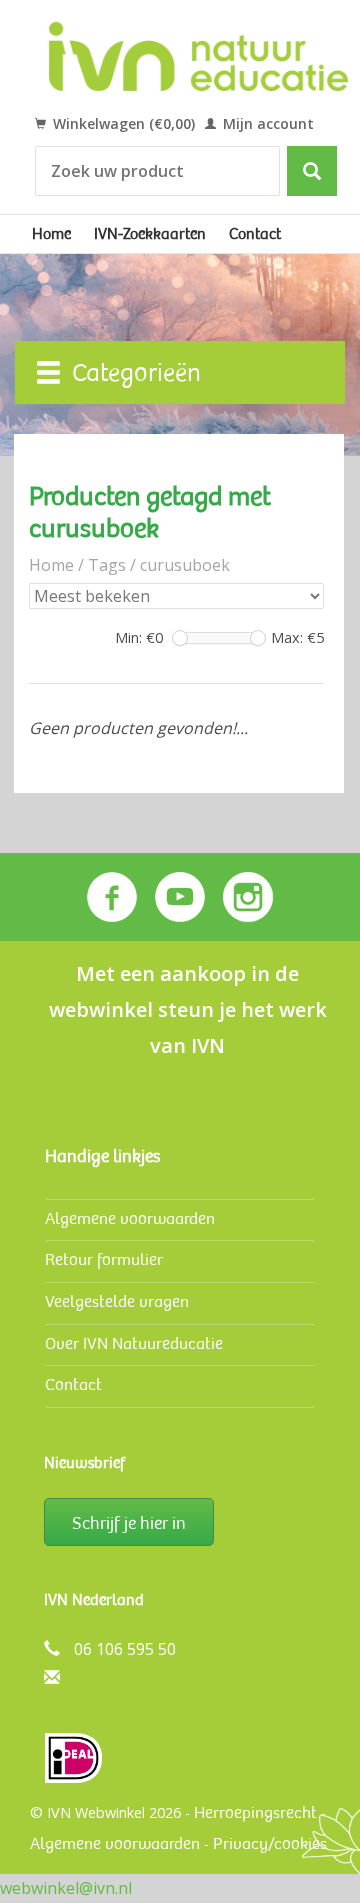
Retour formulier (104, 1259)
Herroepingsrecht (255, 1812)
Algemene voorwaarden (130, 1218)
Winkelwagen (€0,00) (122, 123)
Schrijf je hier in (129, 1523)
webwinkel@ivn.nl (66, 1888)
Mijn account (266, 123)
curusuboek (185, 565)
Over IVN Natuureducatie (134, 1343)
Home (51, 234)
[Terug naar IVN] (199, 55)
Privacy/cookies (270, 1843)
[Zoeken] (312, 171)
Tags (107, 565)
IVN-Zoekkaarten (150, 234)
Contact (255, 234)
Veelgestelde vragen (117, 1301)
